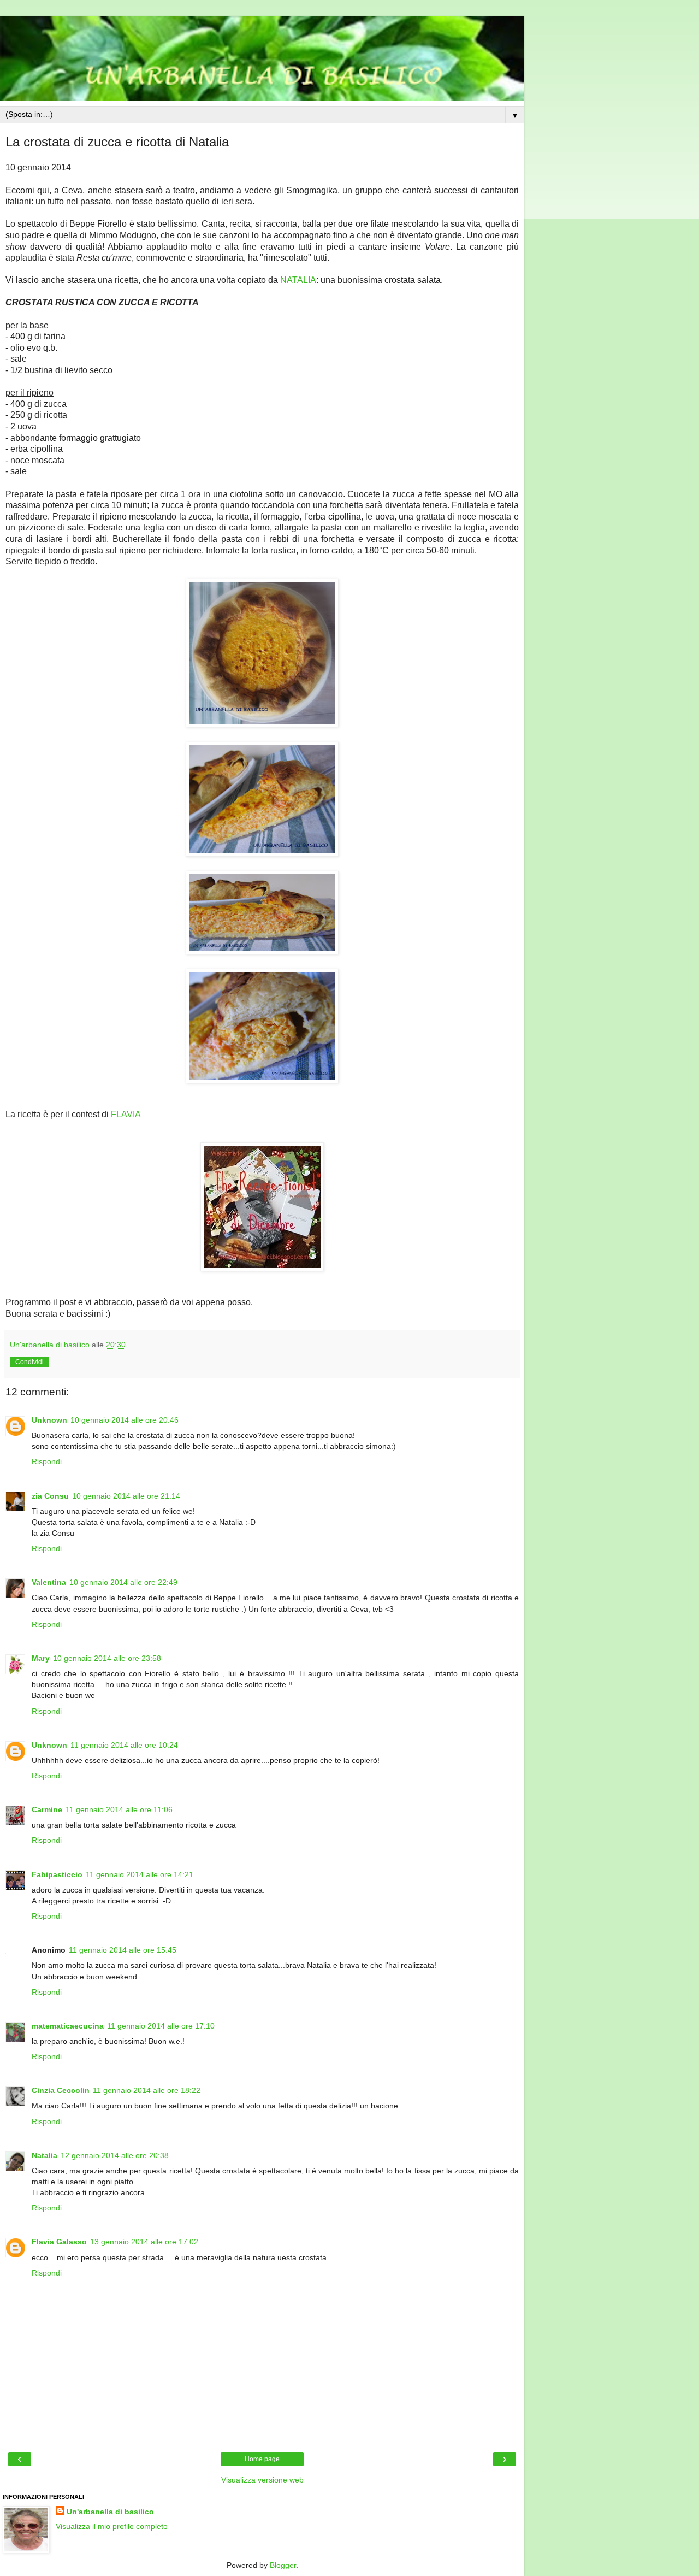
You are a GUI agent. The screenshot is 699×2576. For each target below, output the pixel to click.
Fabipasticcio (57, 1874)
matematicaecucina (68, 2026)
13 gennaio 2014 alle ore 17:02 (144, 2242)
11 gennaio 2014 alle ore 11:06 (119, 1809)
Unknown (49, 1420)
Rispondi (47, 1461)
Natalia (45, 2155)
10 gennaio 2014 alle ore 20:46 (125, 1420)
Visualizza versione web (262, 2480)
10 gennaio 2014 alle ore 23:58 (107, 1658)
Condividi (29, 1362)
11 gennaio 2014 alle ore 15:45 (123, 1950)
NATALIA (298, 280)
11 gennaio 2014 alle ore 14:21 (140, 1874)
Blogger (283, 2565)
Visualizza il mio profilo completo (112, 2526)
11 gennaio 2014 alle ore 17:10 (161, 2026)
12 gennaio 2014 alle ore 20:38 (115, 2155)
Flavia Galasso (59, 2242)
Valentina (49, 1582)
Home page (262, 2459)
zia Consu (50, 1496)
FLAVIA (126, 1114)
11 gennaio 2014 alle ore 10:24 (124, 1745)
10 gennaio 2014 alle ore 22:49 (123, 1582)
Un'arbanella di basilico (110, 2512)
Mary (41, 1658)
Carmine (47, 1809)
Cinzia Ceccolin (61, 2090)
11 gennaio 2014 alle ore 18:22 (147, 2090)
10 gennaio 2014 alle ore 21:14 (126, 1496)
